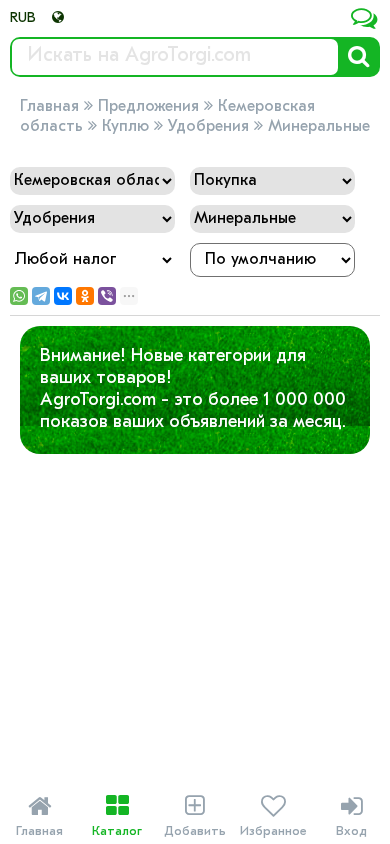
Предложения (148, 107)
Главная (49, 107)
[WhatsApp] (19, 296)
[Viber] (107, 296)
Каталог (117, 816)
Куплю (125, 127)
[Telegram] (41, 296)
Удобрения (208, 127)
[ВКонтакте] (63, 296)
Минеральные (319, 127)
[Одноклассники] (85, 296)
